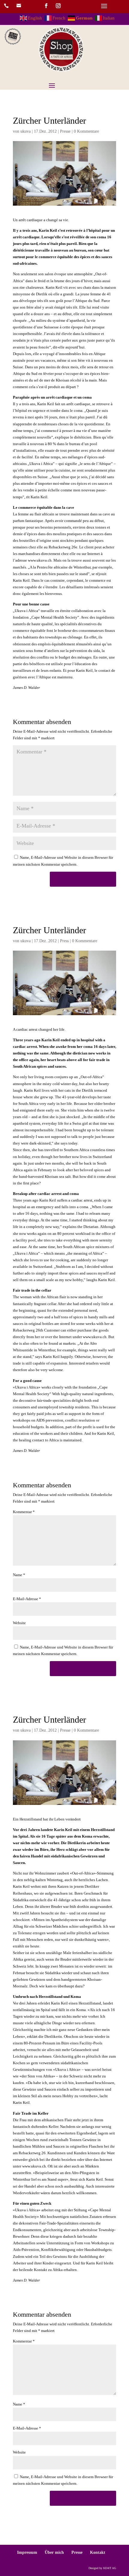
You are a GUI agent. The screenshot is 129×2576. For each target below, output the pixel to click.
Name (19, 1575)
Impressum (27, 2552)
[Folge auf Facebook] (46, 6)
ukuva (25, 131)
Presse (65, 131)
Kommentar (24, 1512)
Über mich (54, 2552)
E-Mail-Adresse (27, 1599)
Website (19, 1623)
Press (64, 941)
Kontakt (98, 2552)
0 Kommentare (86, 131)
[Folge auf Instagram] (58, 6)
